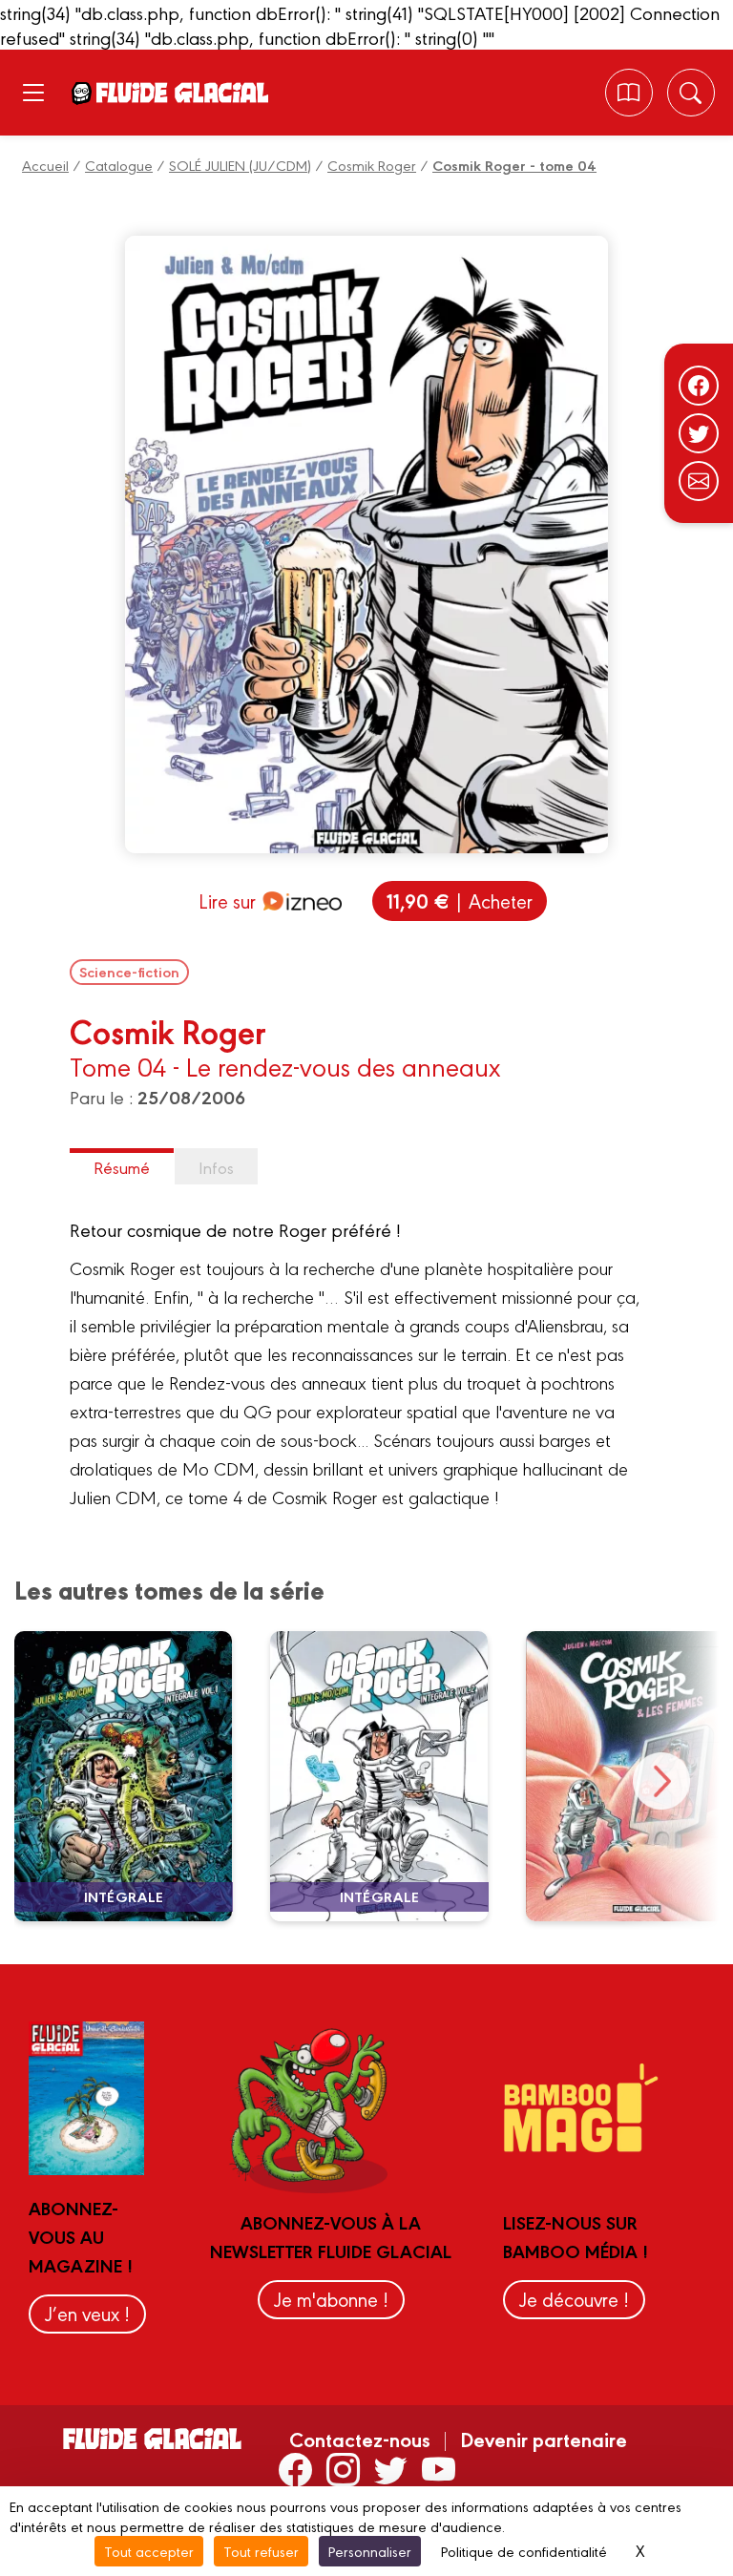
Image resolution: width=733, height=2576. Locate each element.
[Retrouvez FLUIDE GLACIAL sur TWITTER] (391, 2469)
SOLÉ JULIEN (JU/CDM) (240, 165)
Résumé (122, 1167)
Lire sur (227, 901)
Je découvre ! (574, 2299)
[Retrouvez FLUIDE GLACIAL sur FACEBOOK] (295, 2469)
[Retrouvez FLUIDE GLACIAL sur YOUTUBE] (439, 2469)
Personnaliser (370, 2551)
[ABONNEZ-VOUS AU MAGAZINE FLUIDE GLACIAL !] (628, 93)
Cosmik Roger (372, 165)
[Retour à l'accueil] (181, 92)
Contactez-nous (360, 2439)
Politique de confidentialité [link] (524, 2551)
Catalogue (119, 165)
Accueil (45, 165)
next (661, 1781)
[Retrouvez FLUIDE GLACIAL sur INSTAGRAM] (343, 2469)
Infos (216, 1167)
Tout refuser (261, 2551)
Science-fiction (129, 972)
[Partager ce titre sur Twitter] (699, 433)
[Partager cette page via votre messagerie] (699, 481)
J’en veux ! (87, 2313)
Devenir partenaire (544, 2439)
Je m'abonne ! (331, 2299)
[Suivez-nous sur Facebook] (699, 386)
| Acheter (460, 901)
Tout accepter (149, 2551)
